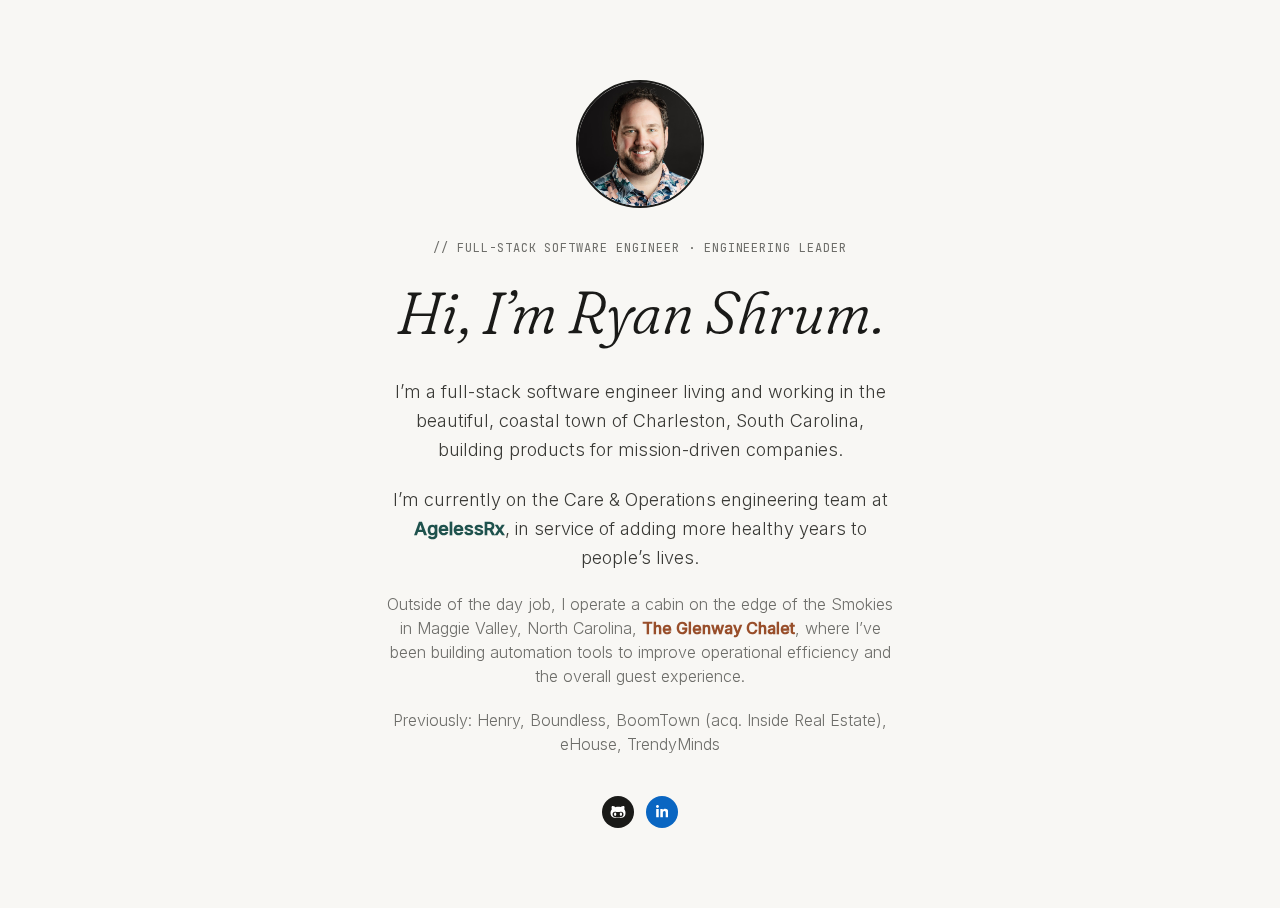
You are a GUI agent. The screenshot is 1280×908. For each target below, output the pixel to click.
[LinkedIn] (662, 812)
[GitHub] (618, 812)
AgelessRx (459, 528)
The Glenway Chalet (718, 628)
